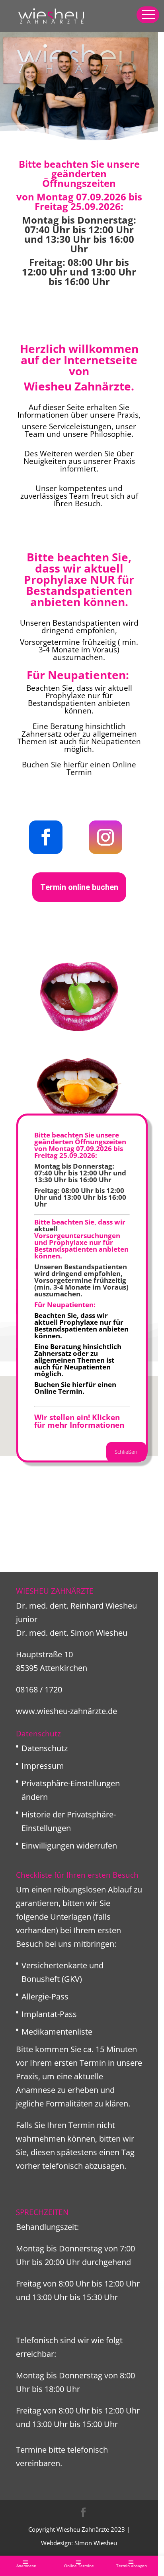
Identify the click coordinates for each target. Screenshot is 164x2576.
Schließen (126, 1452)
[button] (148, 15)
